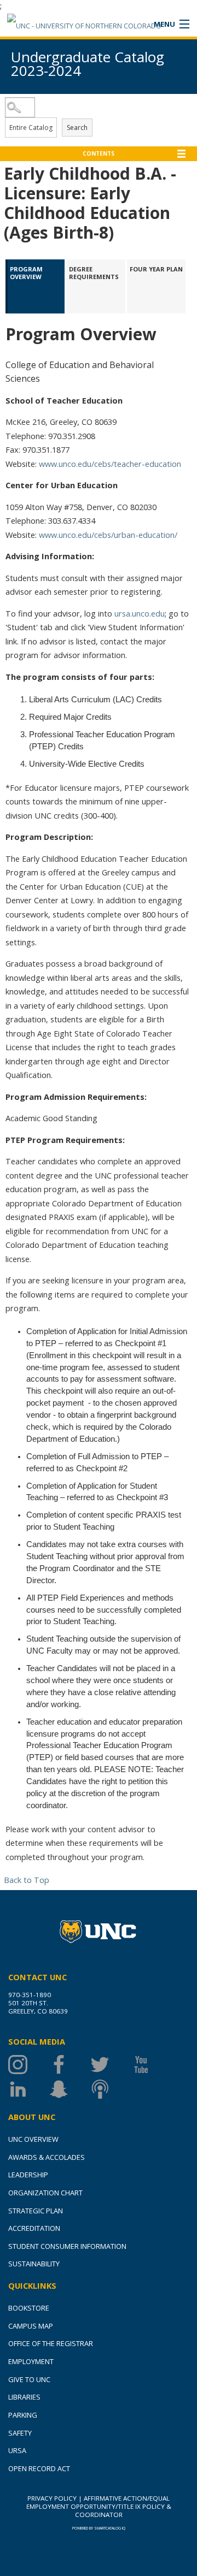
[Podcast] (111, 2089)
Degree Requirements (94, 273)
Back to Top (27, 1880)
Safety (20, 2433)
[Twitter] (111, 2065)
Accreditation (34, 2228)
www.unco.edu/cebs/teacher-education (110, 464)
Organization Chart (45, 2193)
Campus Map (31, 2326)
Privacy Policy (52, 2498)
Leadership (28, 2175)
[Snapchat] (70, 2089)
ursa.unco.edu (140, 613)
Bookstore (29, 2308)
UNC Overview (33, 2139)
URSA (17, 2450)
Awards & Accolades (47, 2157)
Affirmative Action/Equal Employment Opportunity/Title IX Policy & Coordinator (99, 2506)
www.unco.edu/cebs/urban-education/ (108, 535)
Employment (31, 2361)
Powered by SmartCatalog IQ (99, 2528)
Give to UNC (29, 2379)
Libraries (24, 2397)
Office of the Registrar (51, 2343)
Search (77, 128)
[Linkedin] (29, 2089)
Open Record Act (39, 2468)
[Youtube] (152, 2065)
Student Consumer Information (67, 2246)
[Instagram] (29, 2065)
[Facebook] (70, 2065)
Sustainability (34, 2264)
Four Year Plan (156, 269)
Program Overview (27, 273)
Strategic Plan (36, 2211)
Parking (23, 2415)
